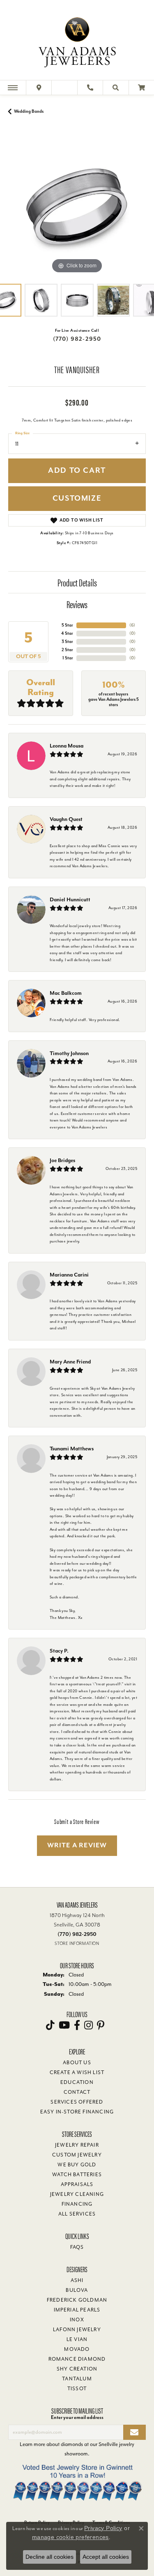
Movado (77, 2349)
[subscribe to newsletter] (134, 2432)
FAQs (77, 2247)
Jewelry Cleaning (77, 2194)
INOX (77, 2320)
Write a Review (77, 1845)
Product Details (77, 582)
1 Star (68, 658)
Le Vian (77, 2339)
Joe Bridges (62, 1160)
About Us (77, 2063)
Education (77, 2082)
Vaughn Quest (66, 819)
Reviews (77, 604)
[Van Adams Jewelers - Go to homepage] (77, 41)
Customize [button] (77, 498)
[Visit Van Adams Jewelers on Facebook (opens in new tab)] (77, 2025)
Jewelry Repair (77, 2145)
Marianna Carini (69, 1275)
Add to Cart (77, 471)
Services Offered (77, 2102)
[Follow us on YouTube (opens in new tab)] (64, 2025)
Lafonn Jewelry (77, 2330)
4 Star (67, 633)
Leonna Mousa (67, 746)
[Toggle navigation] (13, 88)
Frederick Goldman (77, 2300)
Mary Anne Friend (70, 1362)
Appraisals (77, 2184)
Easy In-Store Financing (77, 2112)
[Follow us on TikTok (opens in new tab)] (50, 2025)
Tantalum (77, 2379)
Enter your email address (77, 2417)
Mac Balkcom (66, 993)
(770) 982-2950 (77, 339)
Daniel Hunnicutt (70, 899)
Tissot (77, 2389)
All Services (77, 2214)
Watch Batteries (77, 2175)
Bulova (77, 2290)
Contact (77, 2092)
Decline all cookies (49, 2557)
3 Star (67, 642)
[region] (77, 207)
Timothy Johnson (69, 1053)
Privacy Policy (103, 2528)
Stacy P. (59, 1651)
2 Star (67, 650)
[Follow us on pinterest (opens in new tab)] (101, 2025)
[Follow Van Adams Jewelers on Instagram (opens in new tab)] (88, 2025)
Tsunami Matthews (72, 1449)
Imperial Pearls (77, 2310)
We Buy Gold (77, 2165)
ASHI (77, 2280)
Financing (77, 2204)
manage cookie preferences (70, 2537)
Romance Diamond (77, 2359)
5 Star (67, 625)
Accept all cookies (106, 2557)
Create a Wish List (77, 2072)
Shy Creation (77, 2369)
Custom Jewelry (77, 2155)
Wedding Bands (29, 111)
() (132, 625)
